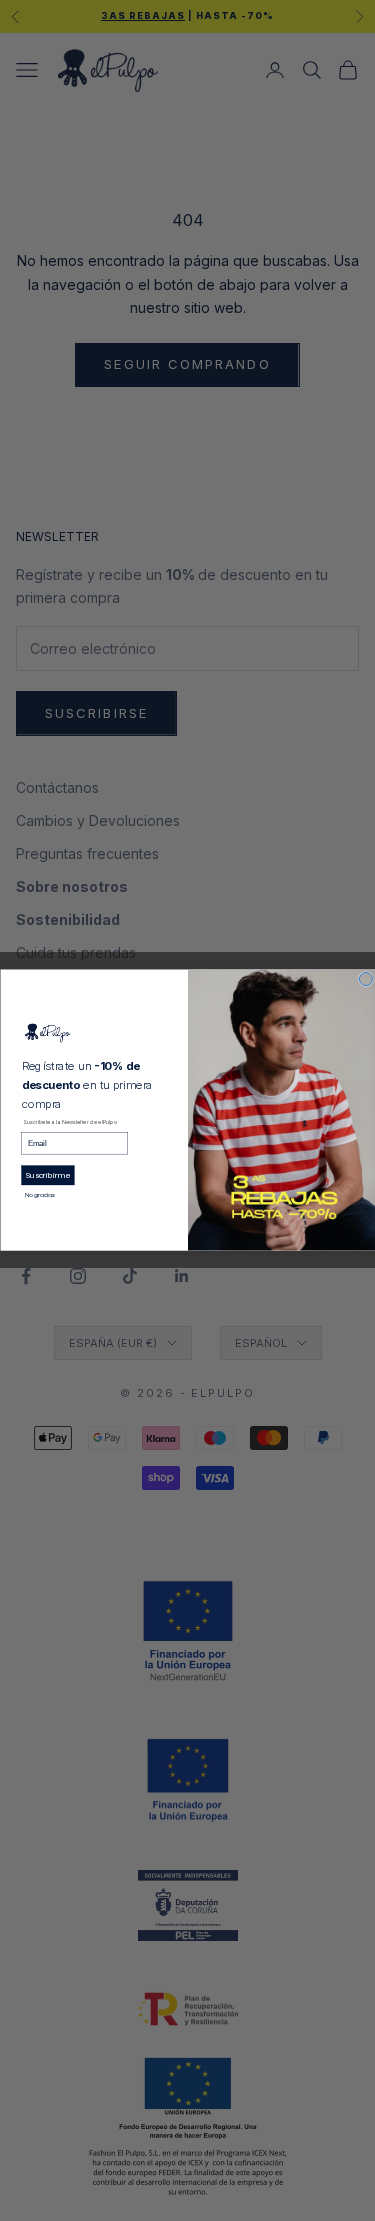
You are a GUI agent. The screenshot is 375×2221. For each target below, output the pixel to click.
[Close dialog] (365, 979)
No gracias (40, 1196)
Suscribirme (47, 1175)
